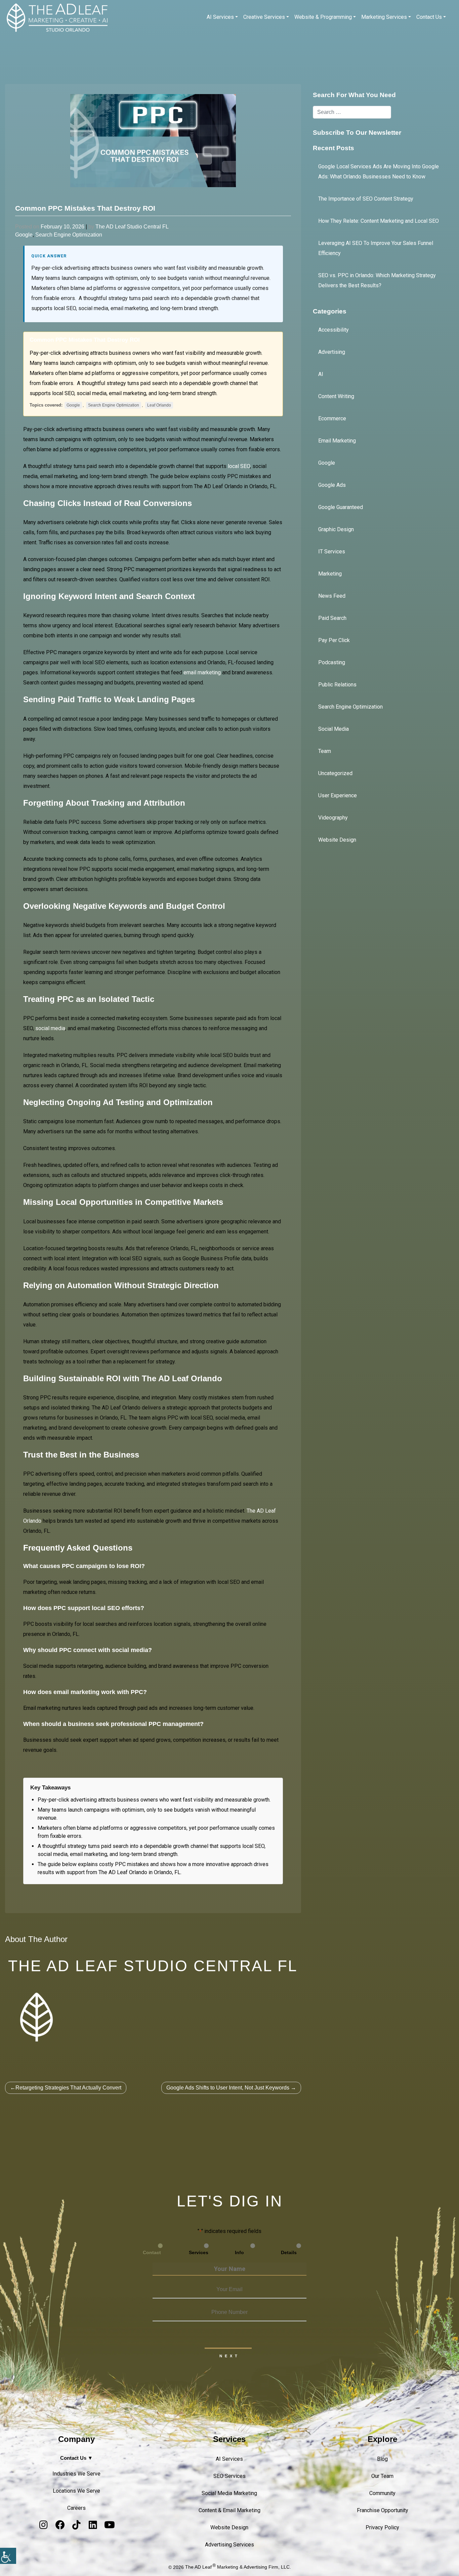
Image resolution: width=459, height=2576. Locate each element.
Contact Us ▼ (76, 2458)
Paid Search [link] (332, 618)
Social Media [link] (333, 729)
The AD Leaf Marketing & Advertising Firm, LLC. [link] (238, 2567)
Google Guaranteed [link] (341, 507)
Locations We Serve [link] (76, 2491)
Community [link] (382, 2493)
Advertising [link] (332, 352)
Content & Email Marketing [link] (229, 2510)
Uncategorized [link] (335, 773)
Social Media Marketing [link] (229, 2493)
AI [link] (321, 374)
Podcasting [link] (332, 662)
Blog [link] (382, 2459)
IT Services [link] (332, 552)
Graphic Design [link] (336, 529)
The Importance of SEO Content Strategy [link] (366, 199)
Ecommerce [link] (332, 418)
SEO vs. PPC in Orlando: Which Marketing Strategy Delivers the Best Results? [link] (377, 280)
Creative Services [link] (264, 17)
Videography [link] (333, 818)
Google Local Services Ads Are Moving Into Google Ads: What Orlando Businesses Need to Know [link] (379, 172)
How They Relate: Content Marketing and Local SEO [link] (379, 221)
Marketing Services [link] (384, 17)
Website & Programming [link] (323, 17)
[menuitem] (222, 17)
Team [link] (325, 751)
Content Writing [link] (336, 396)
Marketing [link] (330, 574)
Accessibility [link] (333, 330)
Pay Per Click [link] (334, 640)
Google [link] (24, 235)
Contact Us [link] (429, 17)
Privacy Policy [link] (382, 2527)
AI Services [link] (220, 17)
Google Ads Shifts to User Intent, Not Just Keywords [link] (228, 2088)
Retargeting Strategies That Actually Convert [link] (68, 2088)
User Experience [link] (338, 795)
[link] (8, 2556)
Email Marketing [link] (337, 441)
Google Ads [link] (332, 485)
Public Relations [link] (337, 685)
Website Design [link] (337, 840)
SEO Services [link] (229, 2476)
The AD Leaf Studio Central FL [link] (132, 227)
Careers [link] (76, 2508)
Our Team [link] (382, 2476)
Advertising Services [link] (229, 2545)
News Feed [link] (332, 596)
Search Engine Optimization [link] (69, 235)
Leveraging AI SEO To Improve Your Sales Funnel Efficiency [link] (376, 248)
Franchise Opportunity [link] (383, 2510)
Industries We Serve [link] (76, 2474)
